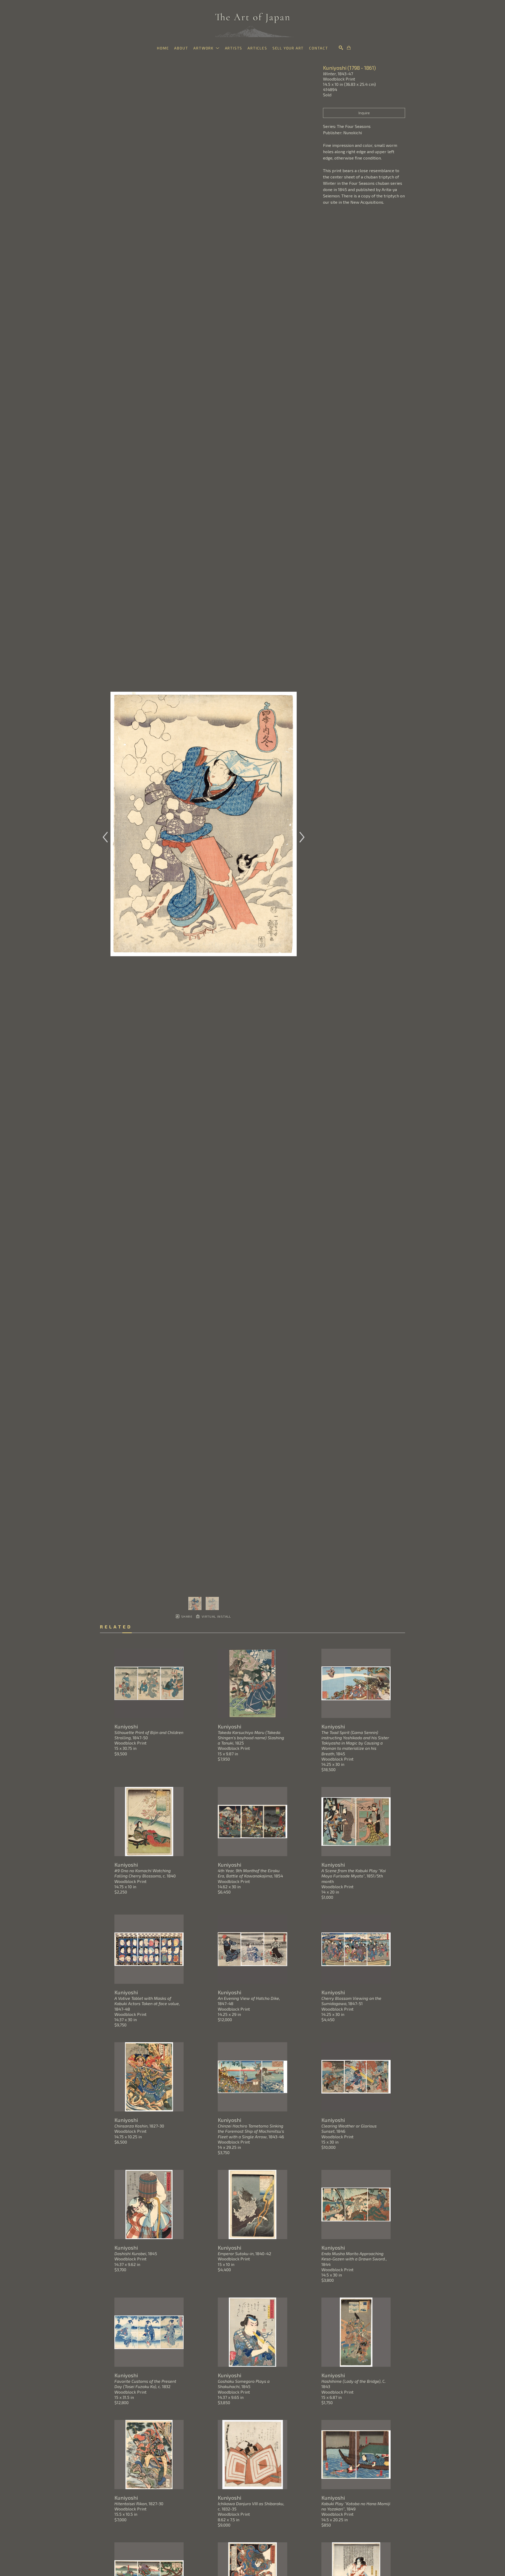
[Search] (341, 48)
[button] (206, 48)
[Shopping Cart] (349, 48)
